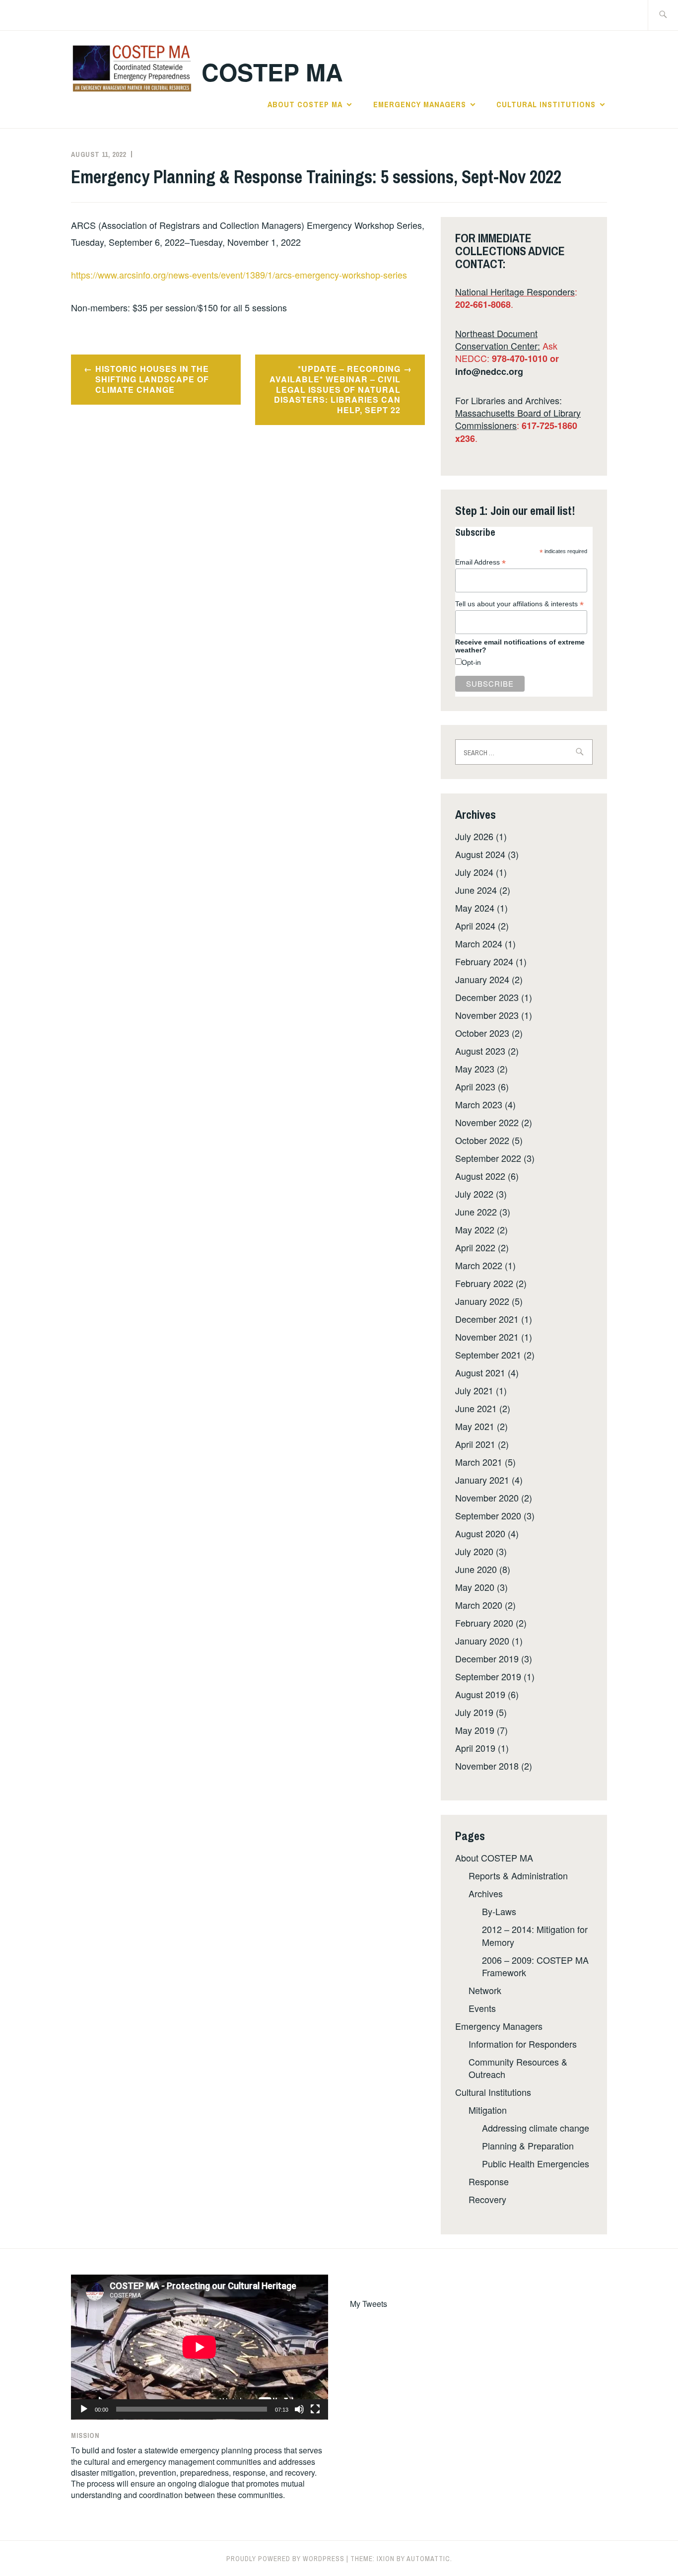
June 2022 (476, 1212)
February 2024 (484, 961)
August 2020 (480, 1533)
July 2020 (474, 1551)
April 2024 (475, 926)
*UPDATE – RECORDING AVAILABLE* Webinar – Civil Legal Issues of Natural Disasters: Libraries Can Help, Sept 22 (335, 389)
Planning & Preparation (528, 2146)
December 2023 (487, 997)
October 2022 (482, 1140)
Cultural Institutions (546, 104)
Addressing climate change (536, 2128)
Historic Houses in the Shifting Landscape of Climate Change (152, 379)
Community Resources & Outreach (518, 2068)
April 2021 (475, 1444)
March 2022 (479, 1265)
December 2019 (487, 1658)
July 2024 (474, 872)
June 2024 (476, 890)
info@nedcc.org (489, 371)
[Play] (84, 2409)
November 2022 (487, 1122)
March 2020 (479, 1605)
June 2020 (476, 1569)
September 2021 (488, 1355)
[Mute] (299, 2409)
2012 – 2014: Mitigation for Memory (535, 1935)
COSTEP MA (272, 72)
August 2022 (480, 1176)
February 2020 (484, 1623)
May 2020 (475, 1587)
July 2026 (474, 836)
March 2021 (479, 1462)
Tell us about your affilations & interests (519, 604)
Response (489, 2181)
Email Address (480, 562)
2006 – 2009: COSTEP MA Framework (535, 1966)
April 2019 (475, 1748)
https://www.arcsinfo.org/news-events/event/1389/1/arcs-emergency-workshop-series (239, 275)
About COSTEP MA (305, 104)
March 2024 (479, 943)
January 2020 (482, 1641)
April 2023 (475, 1086)
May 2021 (475, 1426)
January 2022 (482, 1301)
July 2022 (474, 1194)
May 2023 (475, 1069)
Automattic (428, 2559)
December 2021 (487, 1319)
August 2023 (480, 1051)
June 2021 (476, 1408)
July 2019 (474, 1712)
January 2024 (482, 979)
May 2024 (475, 908)
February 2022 (484, 1283)
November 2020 (487, 1498)
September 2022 (488, 1158)
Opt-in (471, 662)
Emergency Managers (420, 104)
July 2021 (474, 1390)
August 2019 (480, 1694)
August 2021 (480, 1372)
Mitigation (488, 2110)
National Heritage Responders (515, 291)
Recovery (487, 2199)
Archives (486, 1893)
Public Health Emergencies (536, 2163)
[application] (200, 2347)
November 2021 (487, 1337)
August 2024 (480, 854)
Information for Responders (523, 2044)
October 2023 (482, 1033)
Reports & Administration (518, 1875)
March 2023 (479, 1104)
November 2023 (487, 1015)
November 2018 (487, 1766)
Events (482, 2008)
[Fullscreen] (315, 2409)
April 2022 (475, 1247)
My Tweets (369, 2304)
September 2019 (488, 1676)
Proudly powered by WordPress (285, 2559)
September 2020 (488, 1515)
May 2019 (475, 1730)
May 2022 (475, 1229)
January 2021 (482, 1480)
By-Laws (499, 1911)
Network (485, 1990)
